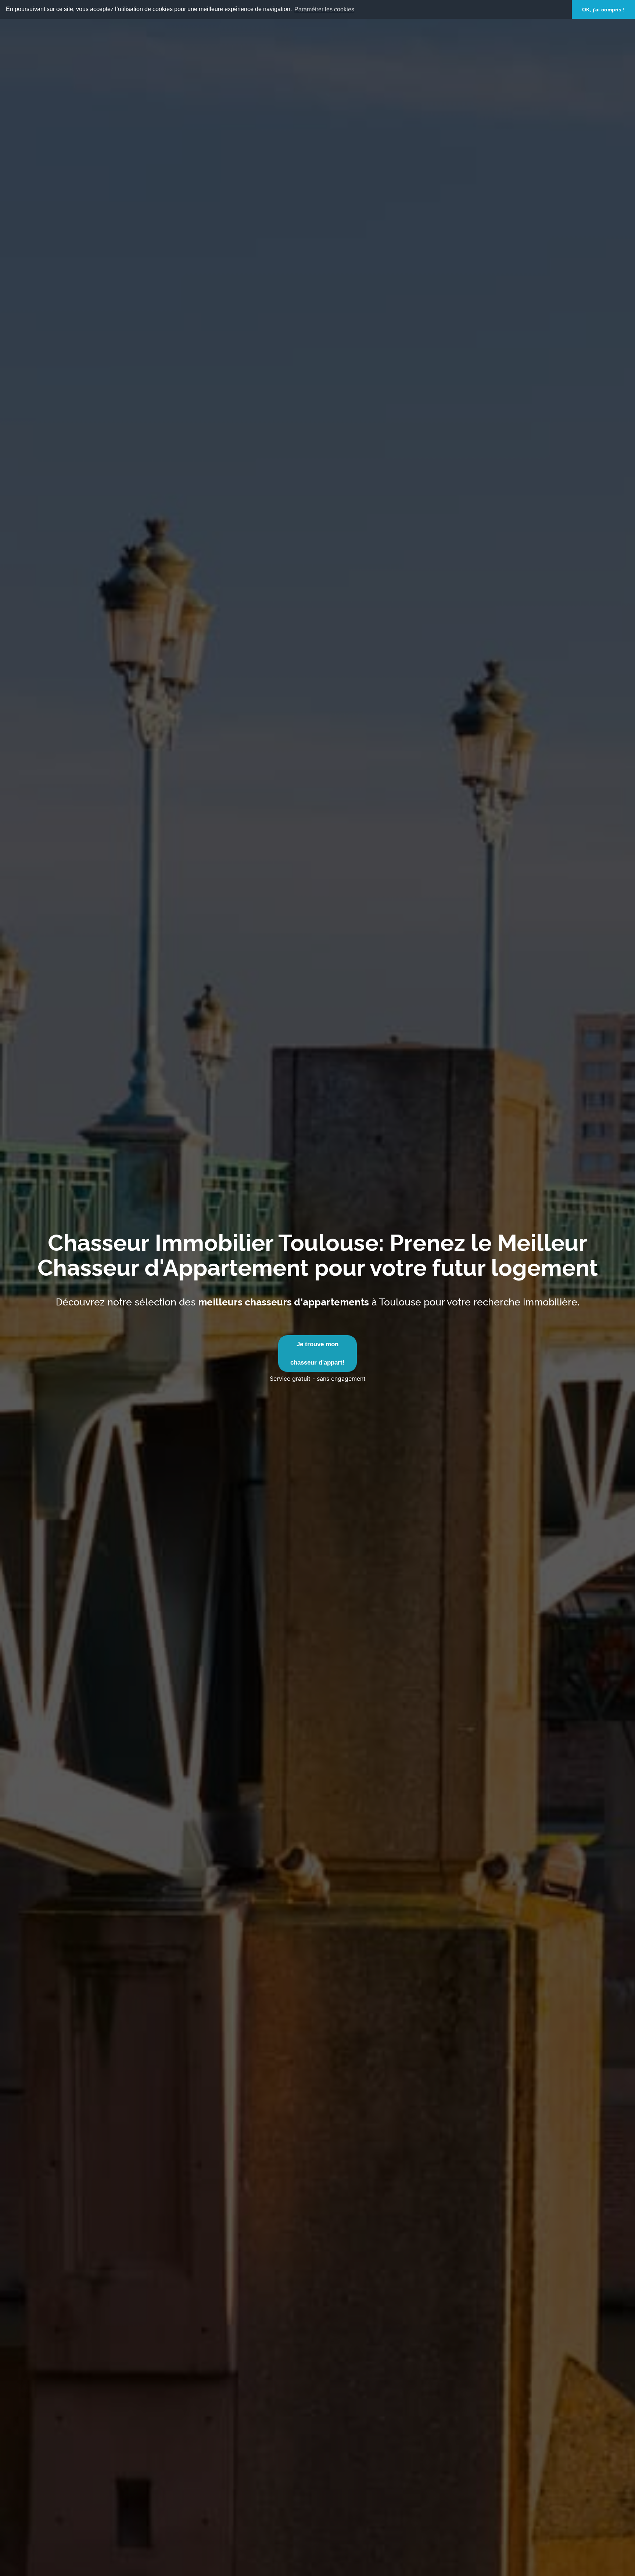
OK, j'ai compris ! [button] (603, 10)
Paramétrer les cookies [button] (324, 9)
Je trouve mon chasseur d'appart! (317, 1353)
